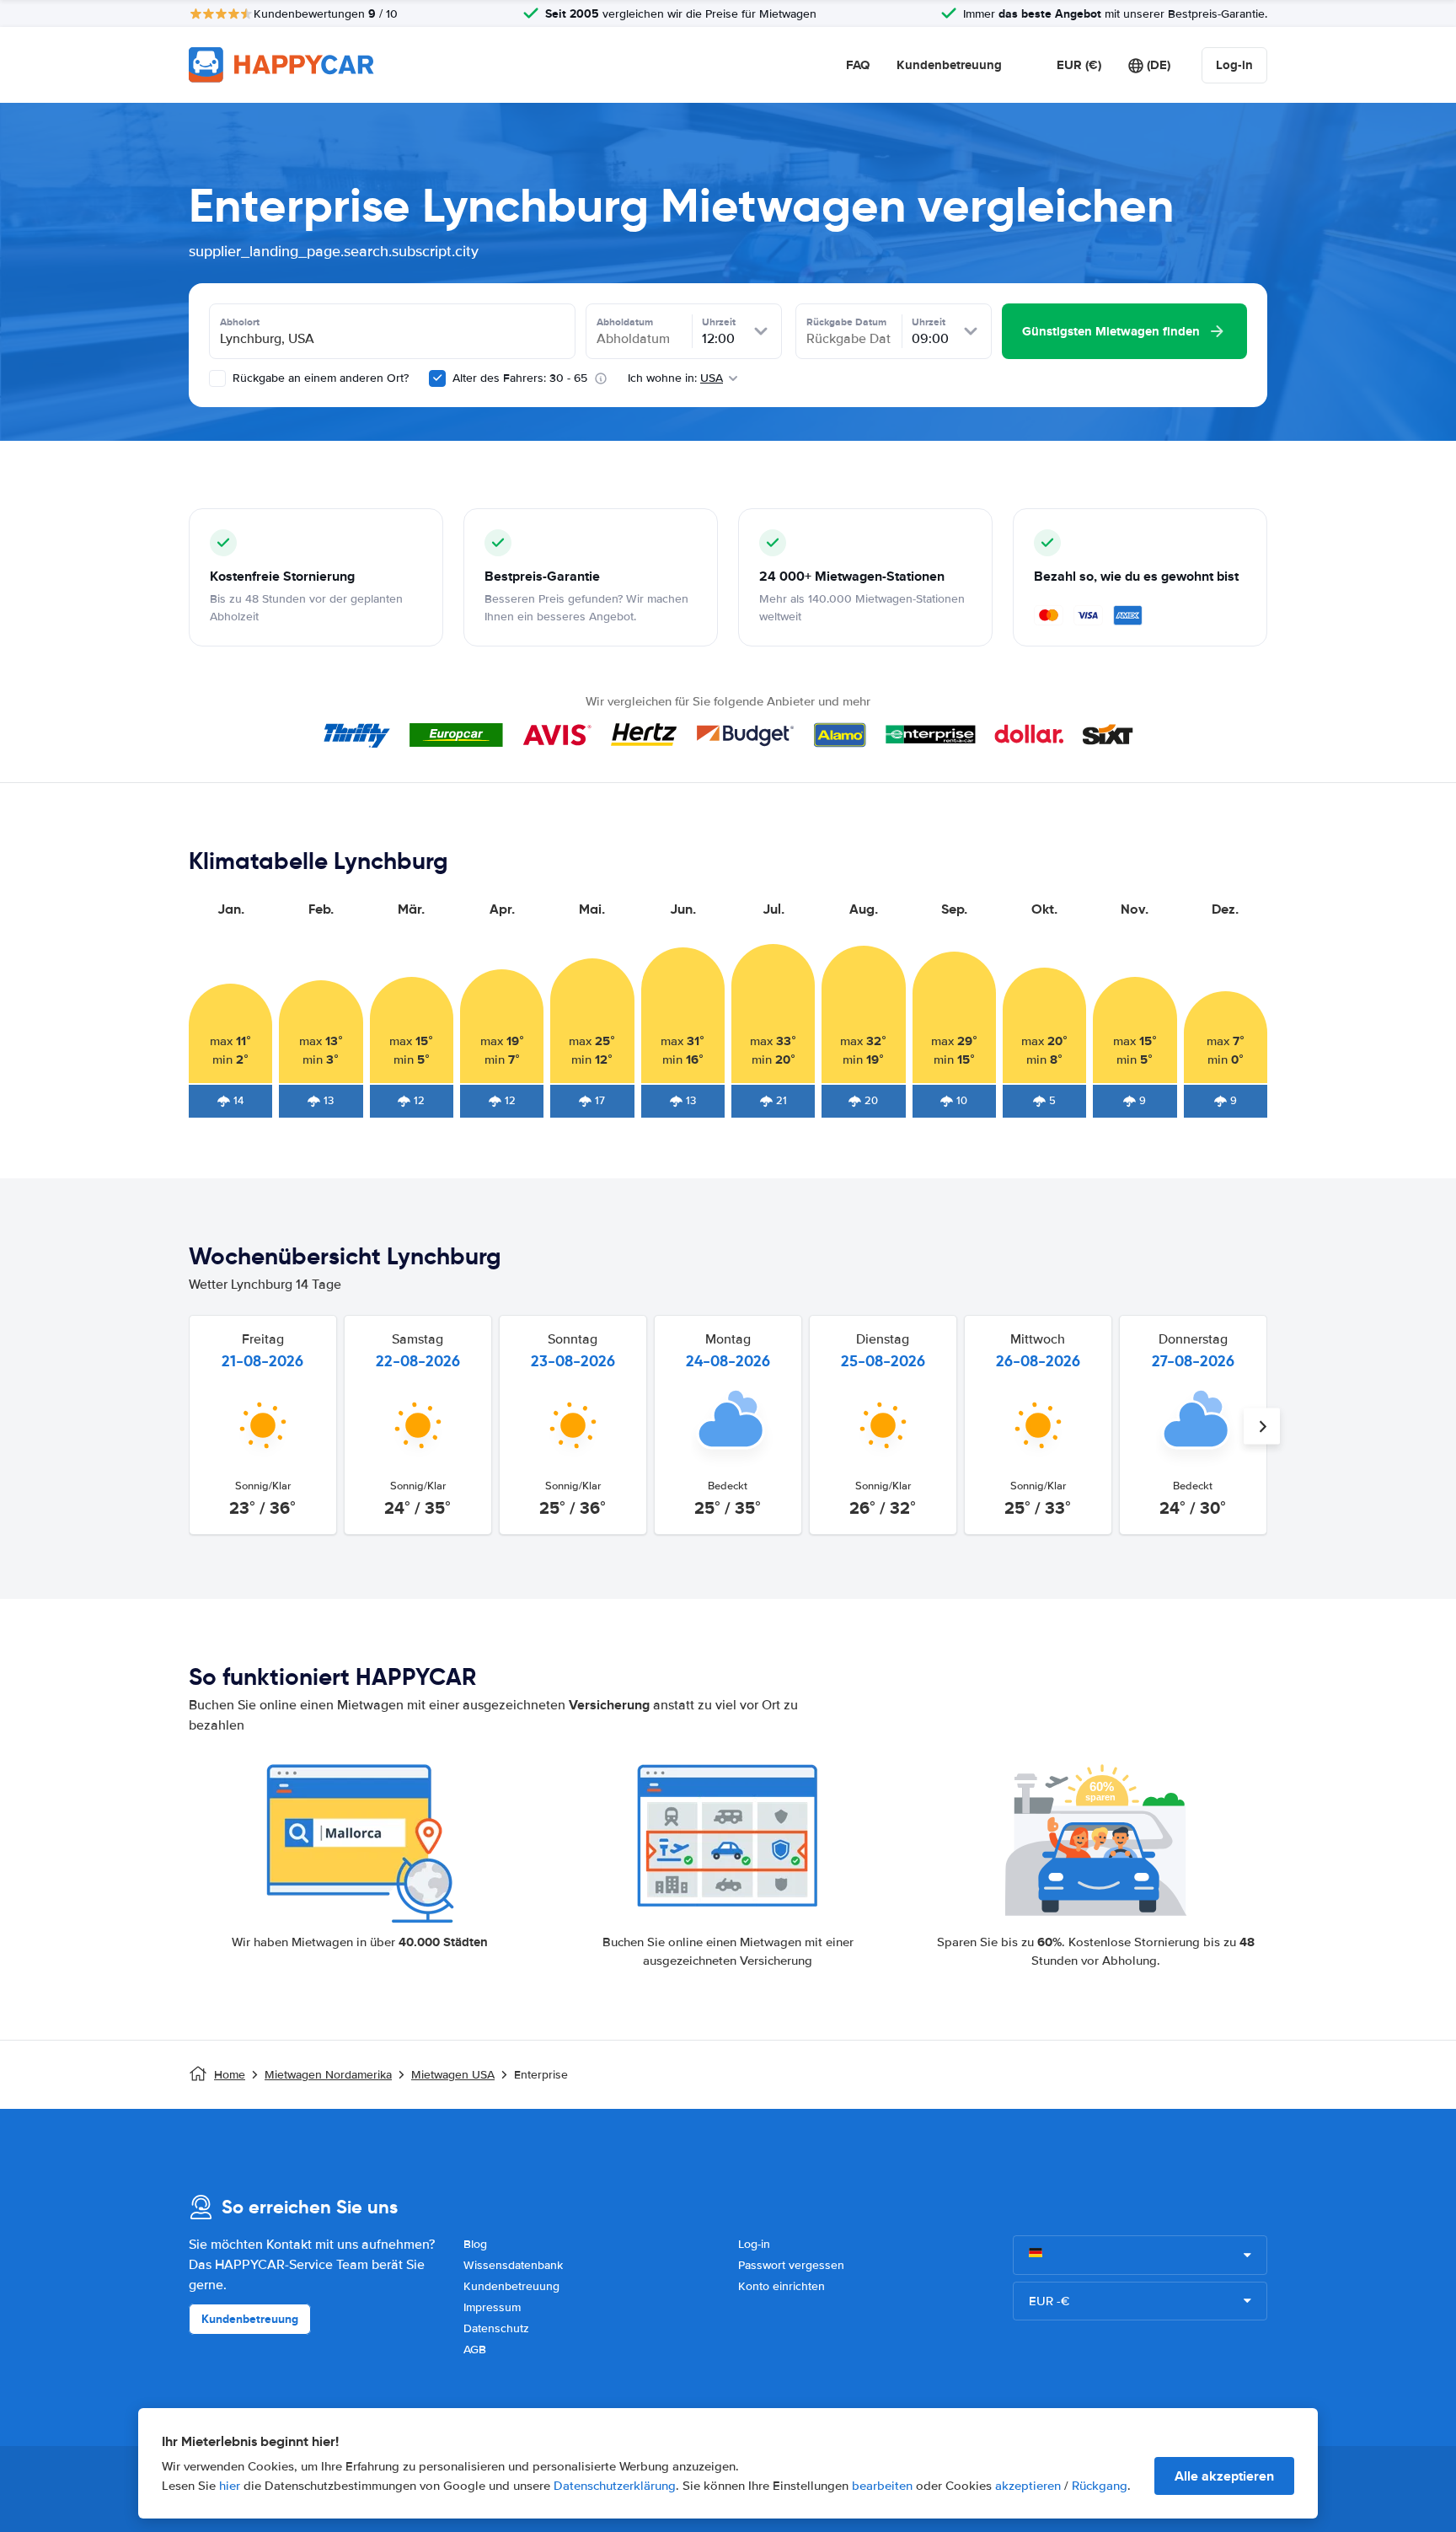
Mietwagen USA (453, 2075)
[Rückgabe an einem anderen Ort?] (217, 378)
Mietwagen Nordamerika (328, 2075)
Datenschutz (496, 2328)
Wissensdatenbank (513, 2265)
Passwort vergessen (791, 2265)
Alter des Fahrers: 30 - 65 (520, 378)
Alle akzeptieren (1224, 2476)
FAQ (858, 65)
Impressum (492, 2307)
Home (230, 2075)
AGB (475, 2350)
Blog (475, 2244)
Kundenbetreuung (949, 65)
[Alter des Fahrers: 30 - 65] (437, 378)
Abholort (240, 322)
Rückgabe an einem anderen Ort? (319, 378)
